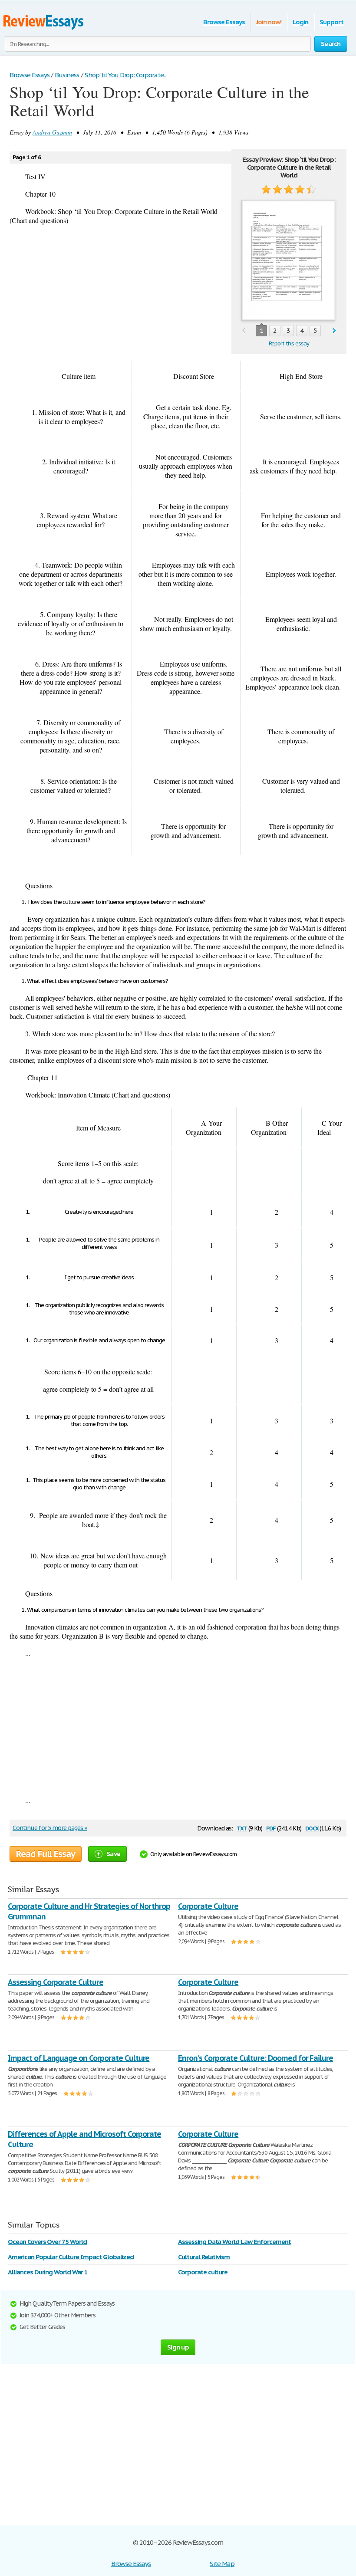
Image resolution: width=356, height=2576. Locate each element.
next (335, 331)
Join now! (269, 22)
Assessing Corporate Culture (56, 1982)
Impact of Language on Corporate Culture (79, 2058)
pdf (271, 1828)
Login (300, 22)
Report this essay (289, 343)
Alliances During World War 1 (48, 2272)
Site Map (222, 2564)
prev (243, 331)
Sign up (178, 2347)
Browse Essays (224, 22)
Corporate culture (203, 2272)
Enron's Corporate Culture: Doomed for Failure (255, 2058)
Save (113, 1854)
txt (242, 1828)
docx (312, 1828)
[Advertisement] (178, 1727)
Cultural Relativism (204, 2257)
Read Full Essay (46, 1854)
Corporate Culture (208, 1906)
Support (331, 22)
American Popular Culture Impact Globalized (71, 2257)
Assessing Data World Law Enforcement (234, 2242)
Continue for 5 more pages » (50, 1828)
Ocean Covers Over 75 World (47, 2242)
